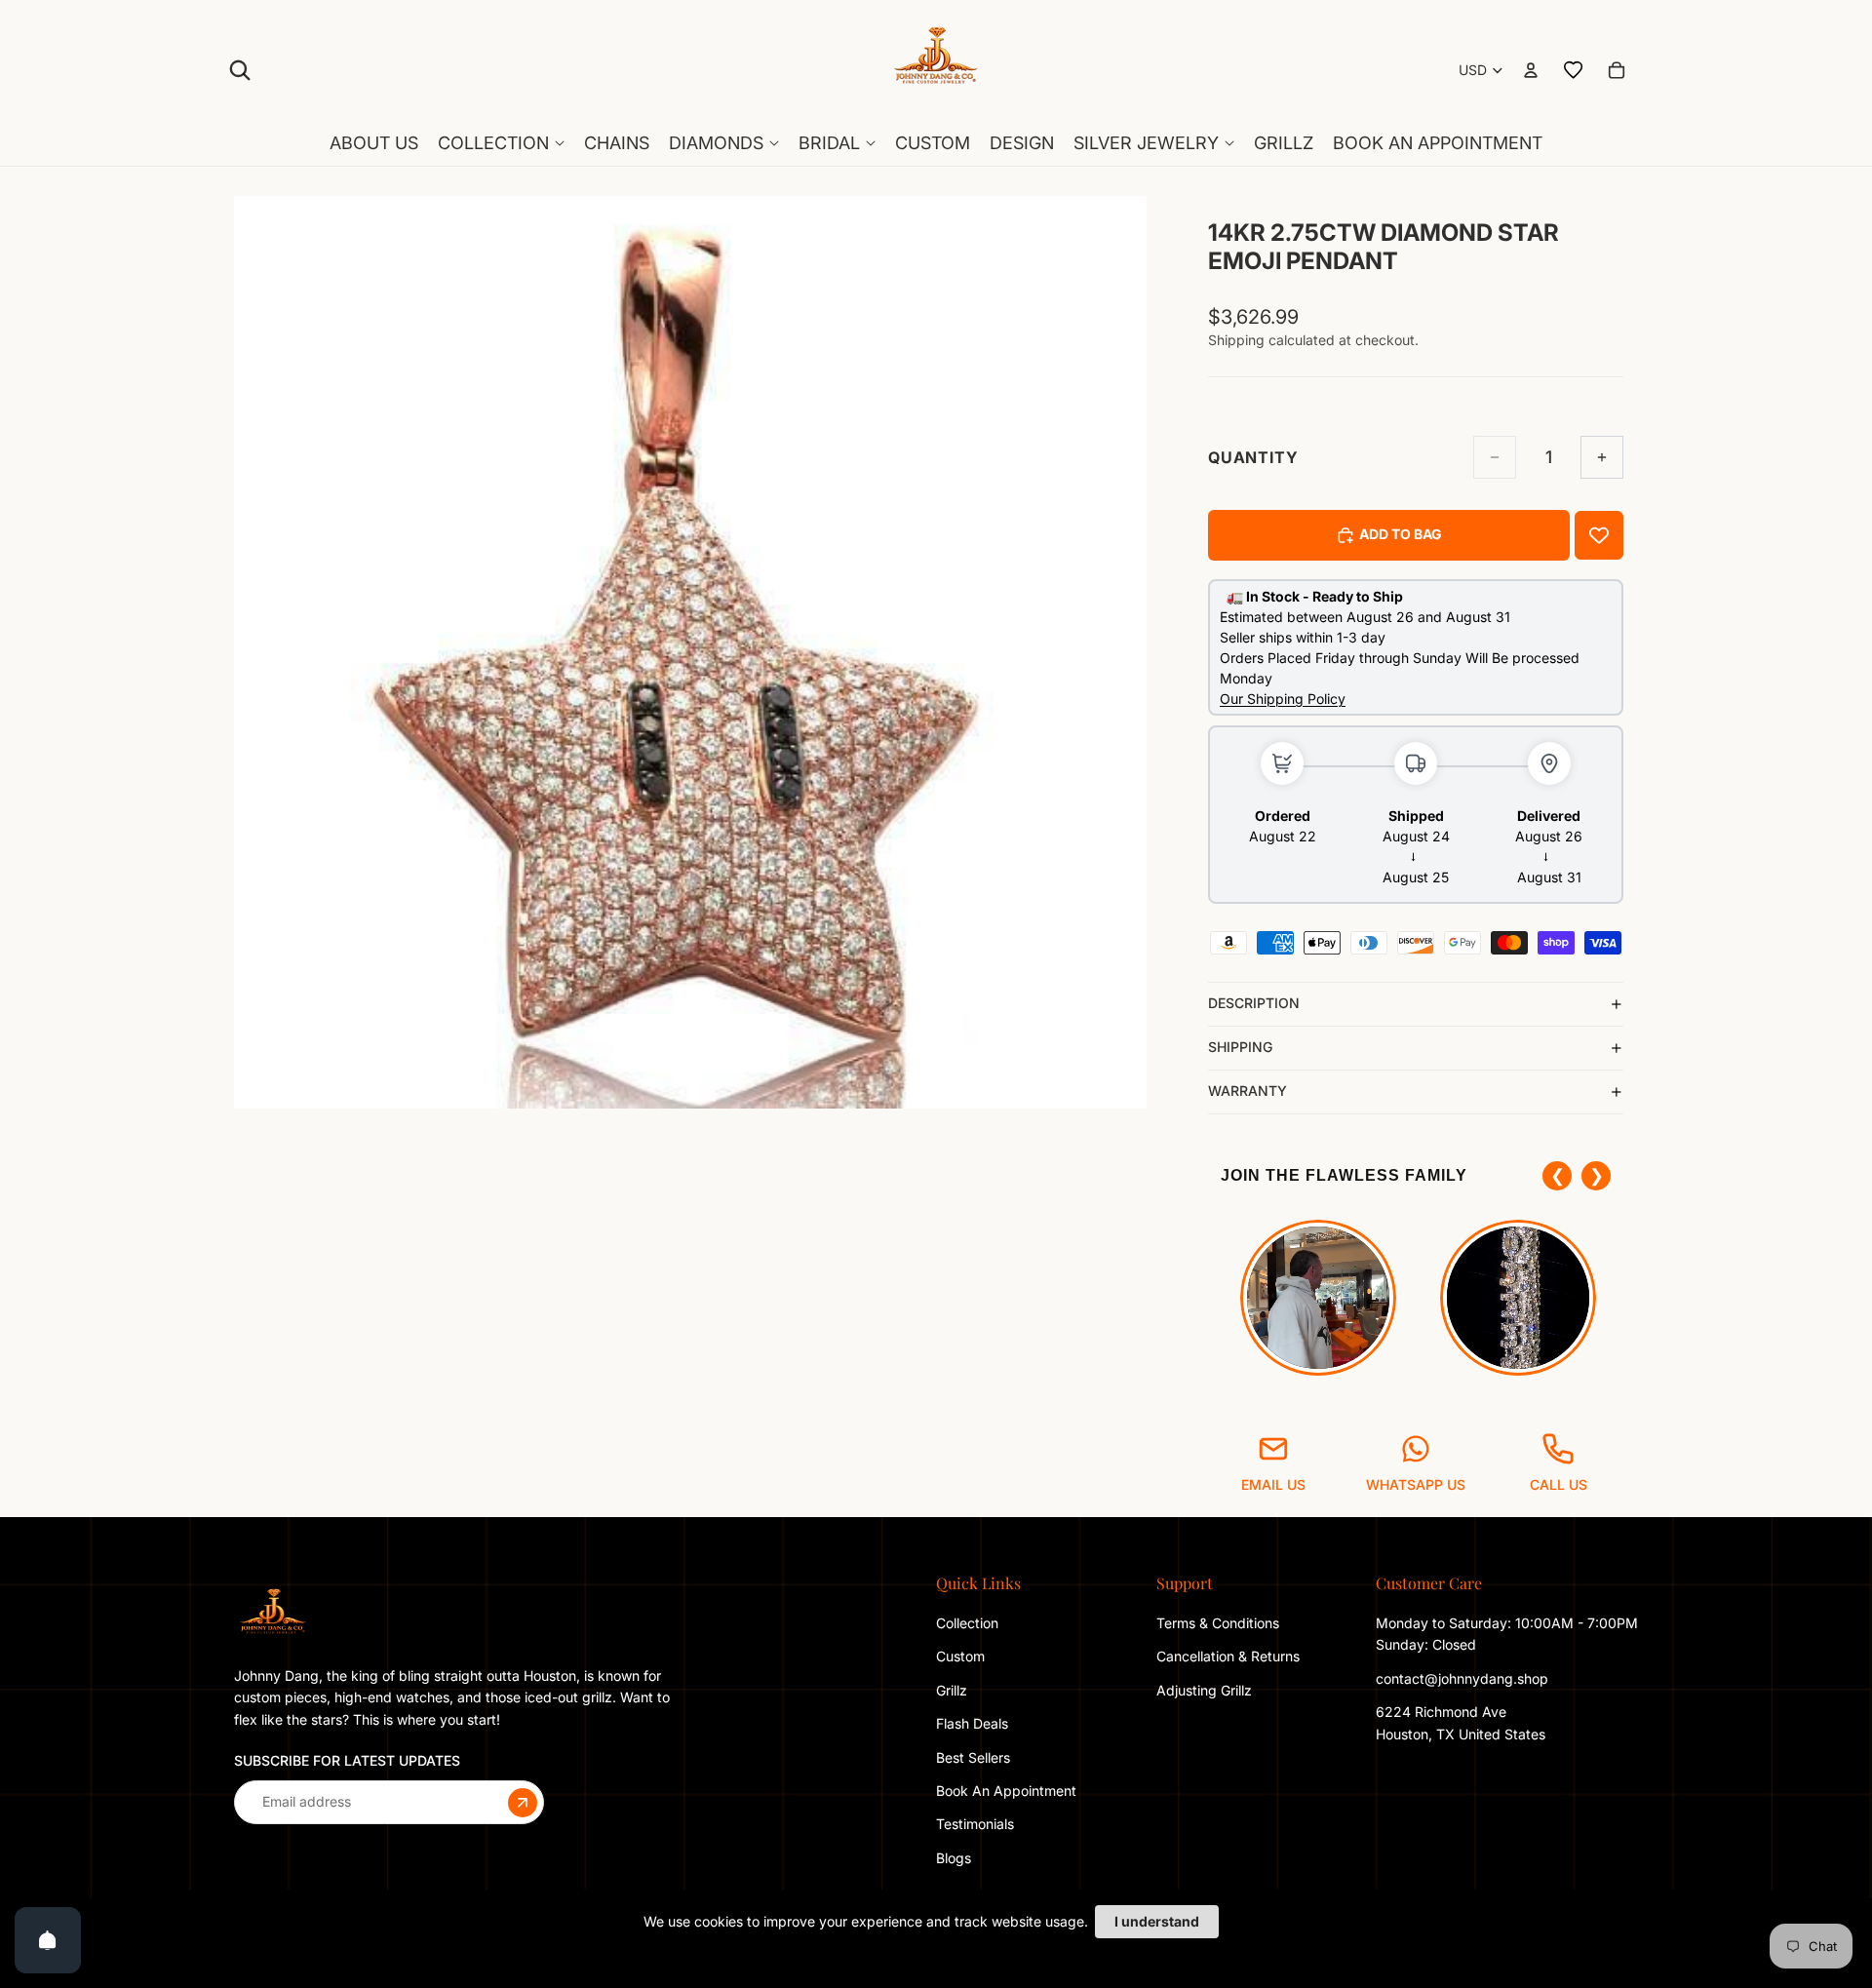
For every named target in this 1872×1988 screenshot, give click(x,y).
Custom (960, 1656)
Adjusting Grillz (1206, 1690)
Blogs (954, 1858)
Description (1254, 1003)
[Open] (48, 1940)
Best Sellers (973, 1756)
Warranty (1248, 1091)
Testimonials (975, 1824)
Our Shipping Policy (1283, 699)
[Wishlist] (1574, 70)
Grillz (952, 1690)
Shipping (1240, 1047)
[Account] (1531, 70)
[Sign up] (523, 1802)
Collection (967, 1623)
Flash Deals (972, 1723)
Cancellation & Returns (1228, 1656)
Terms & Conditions (1218, 1623)
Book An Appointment (1006, 1791)
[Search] (240, 70)
